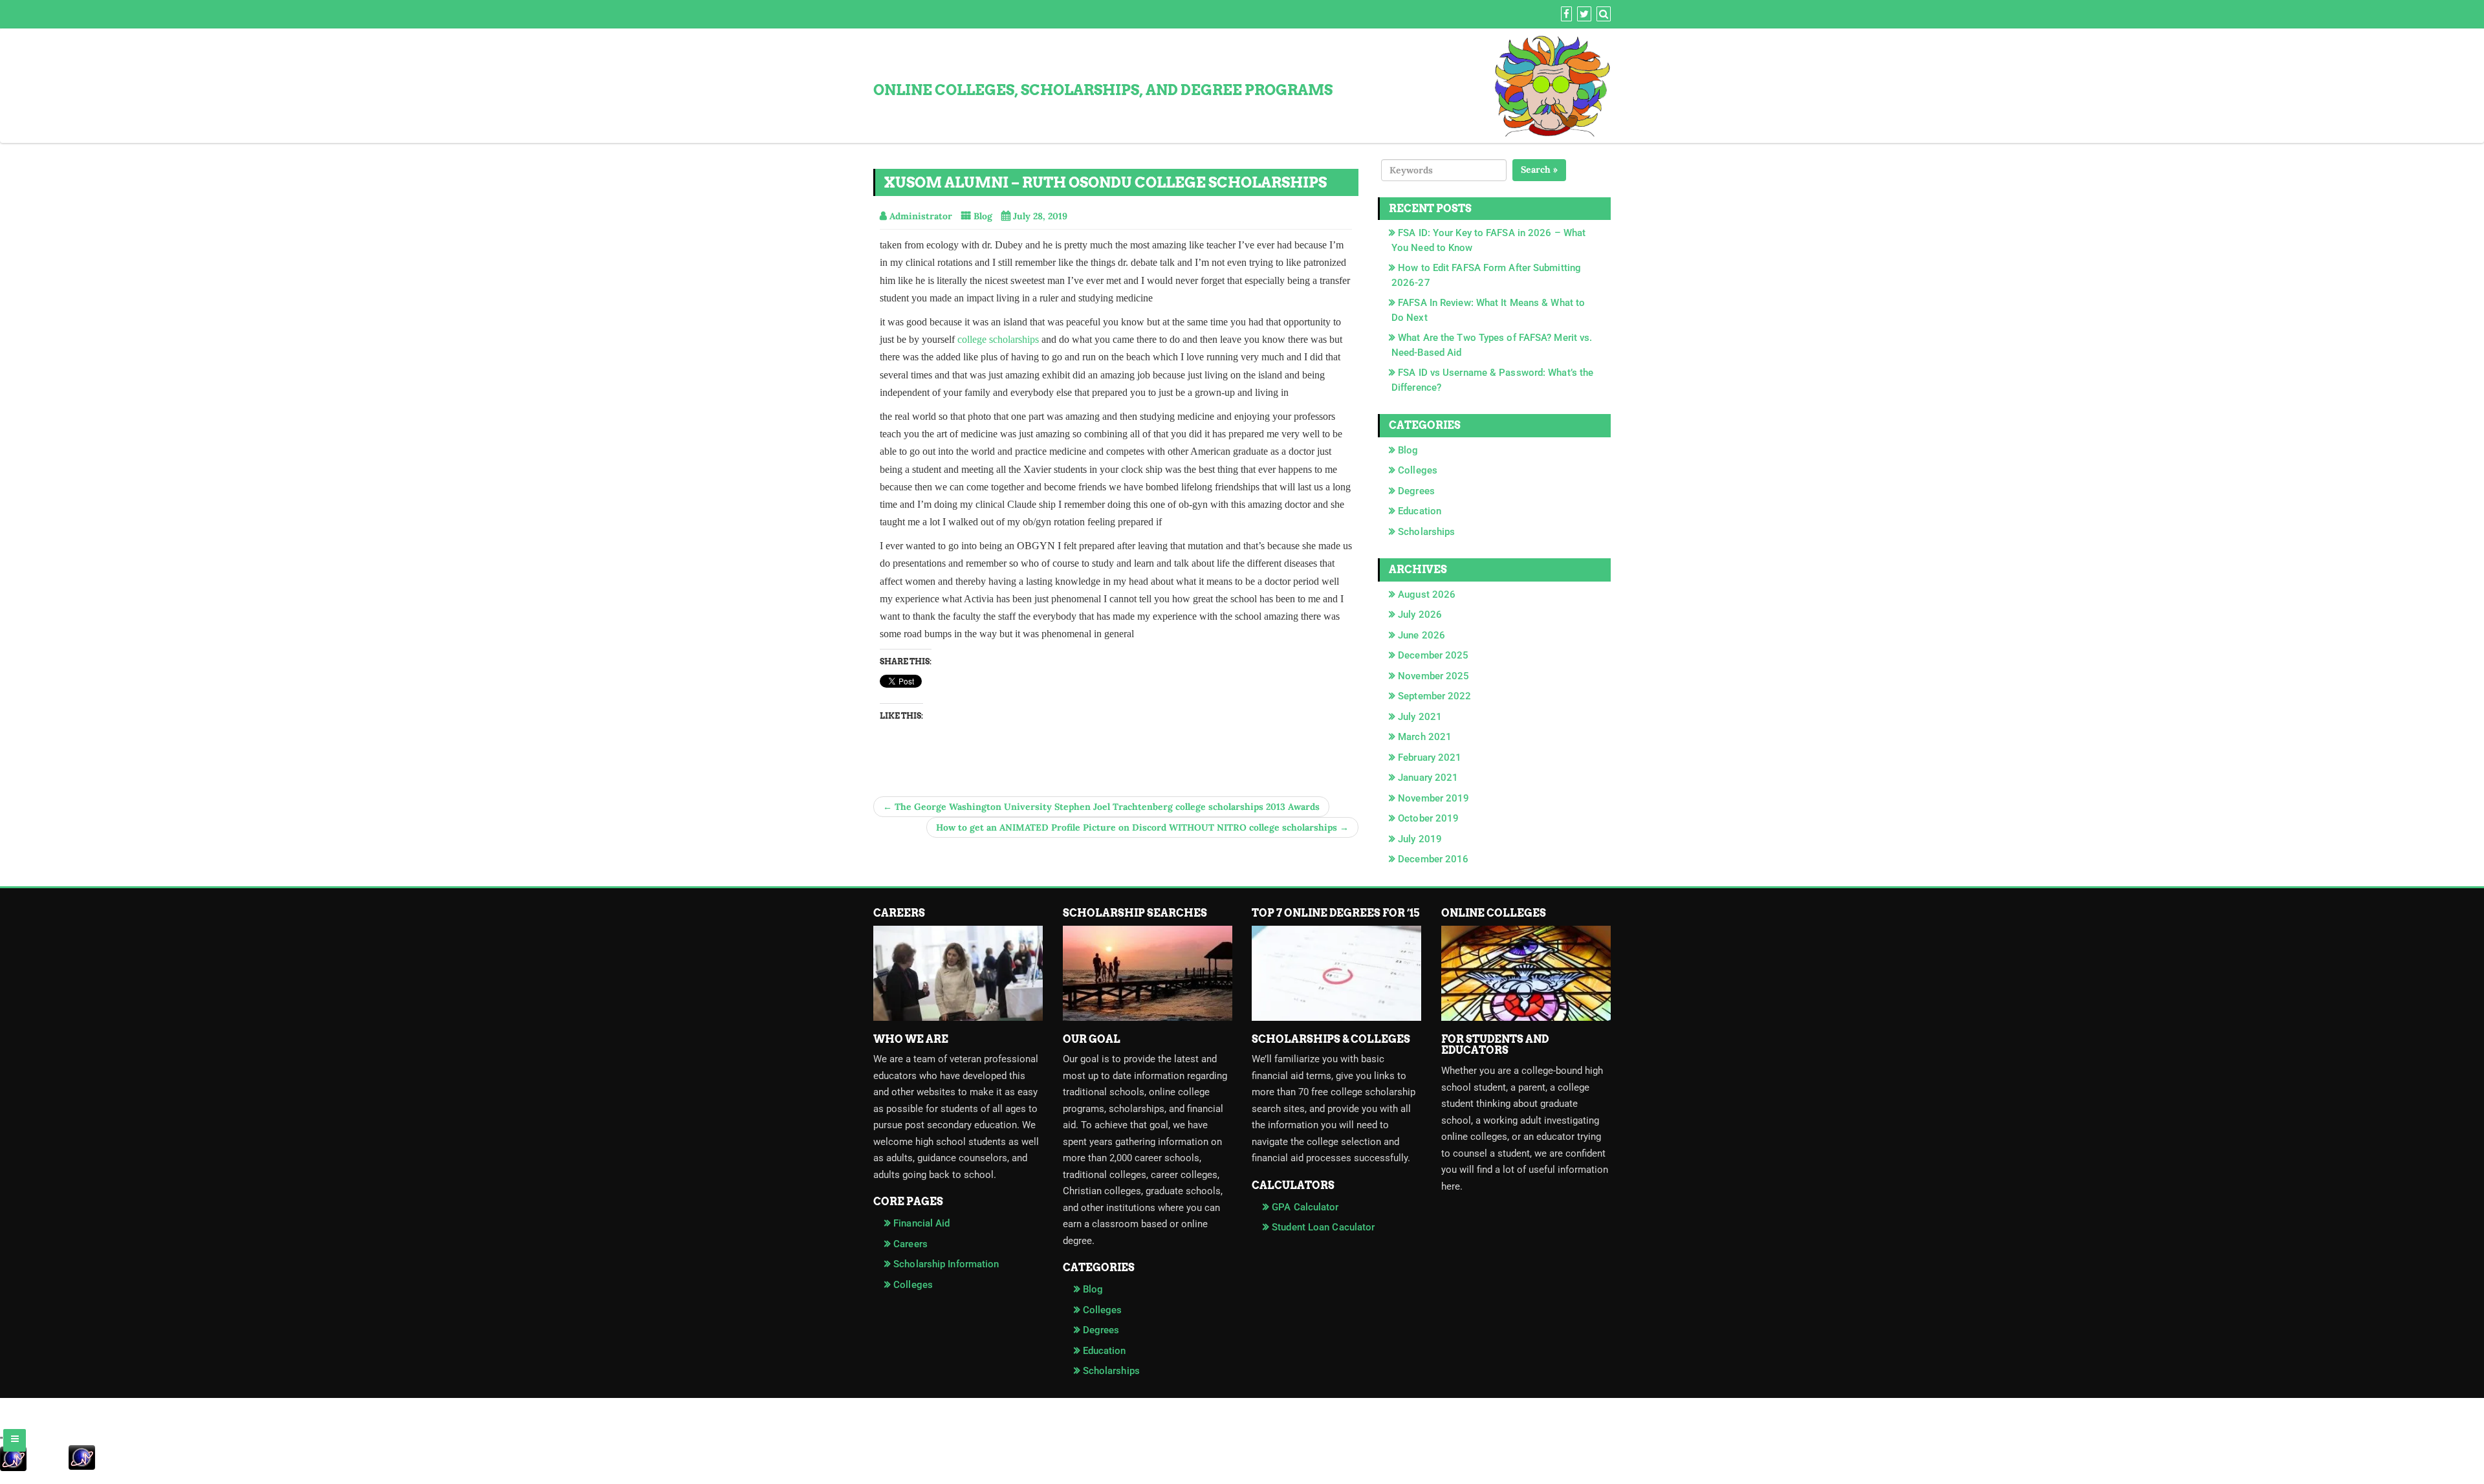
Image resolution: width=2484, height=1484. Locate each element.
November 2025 (1433, 676)
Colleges (1418, 470)
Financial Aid (921, 1223)
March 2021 (1425, 737)
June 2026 (1422, 635)
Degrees (1416, 491)
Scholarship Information (946, 1264)
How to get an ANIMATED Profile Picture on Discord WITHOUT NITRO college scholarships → (1142, 827)
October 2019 (1428, 818)
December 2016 (1433, 859)
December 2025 (1433, 655)
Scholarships (1426, 532)
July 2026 (1420, 615)
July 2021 (1420, 717)
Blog (983, 216)
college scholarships (998, 339)
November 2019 (1433, 798)
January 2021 (1428, 778)
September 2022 (1434, 696)
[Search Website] (1602, 15)
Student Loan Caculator (1323, 1227)
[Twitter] (1583, 15)
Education (1420, 511)
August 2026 (1427, 595)
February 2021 (1430, 758)
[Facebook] (1565, 15)
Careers (910, 1244)
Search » (1539, 169)
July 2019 (1420, 839)
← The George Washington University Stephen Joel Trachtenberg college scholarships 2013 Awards (1101, 807)
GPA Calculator (1305, 1207)
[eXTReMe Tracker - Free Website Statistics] (1242, 1459)
